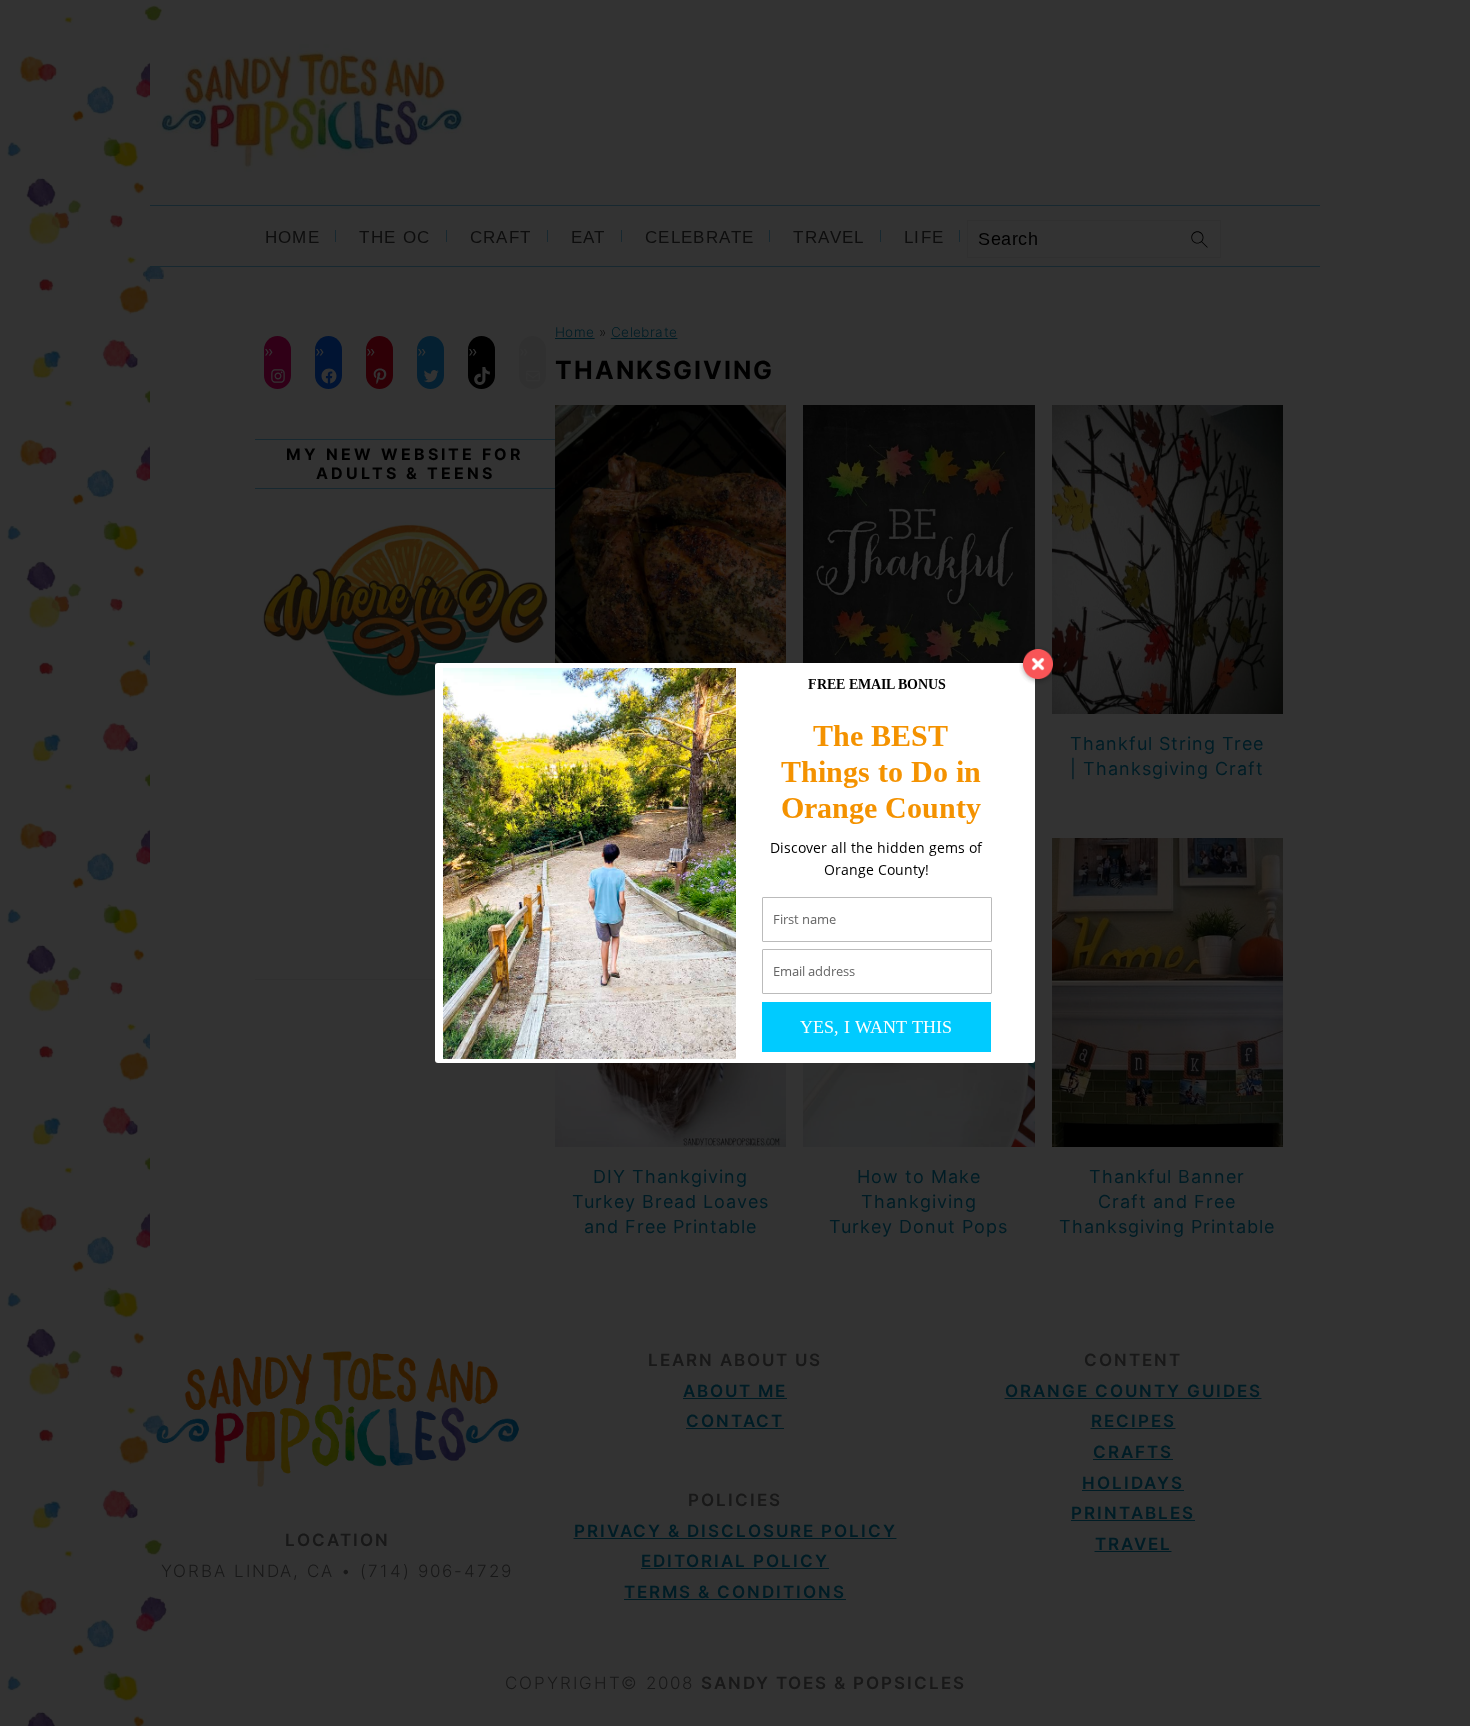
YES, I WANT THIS (876, 1027)
